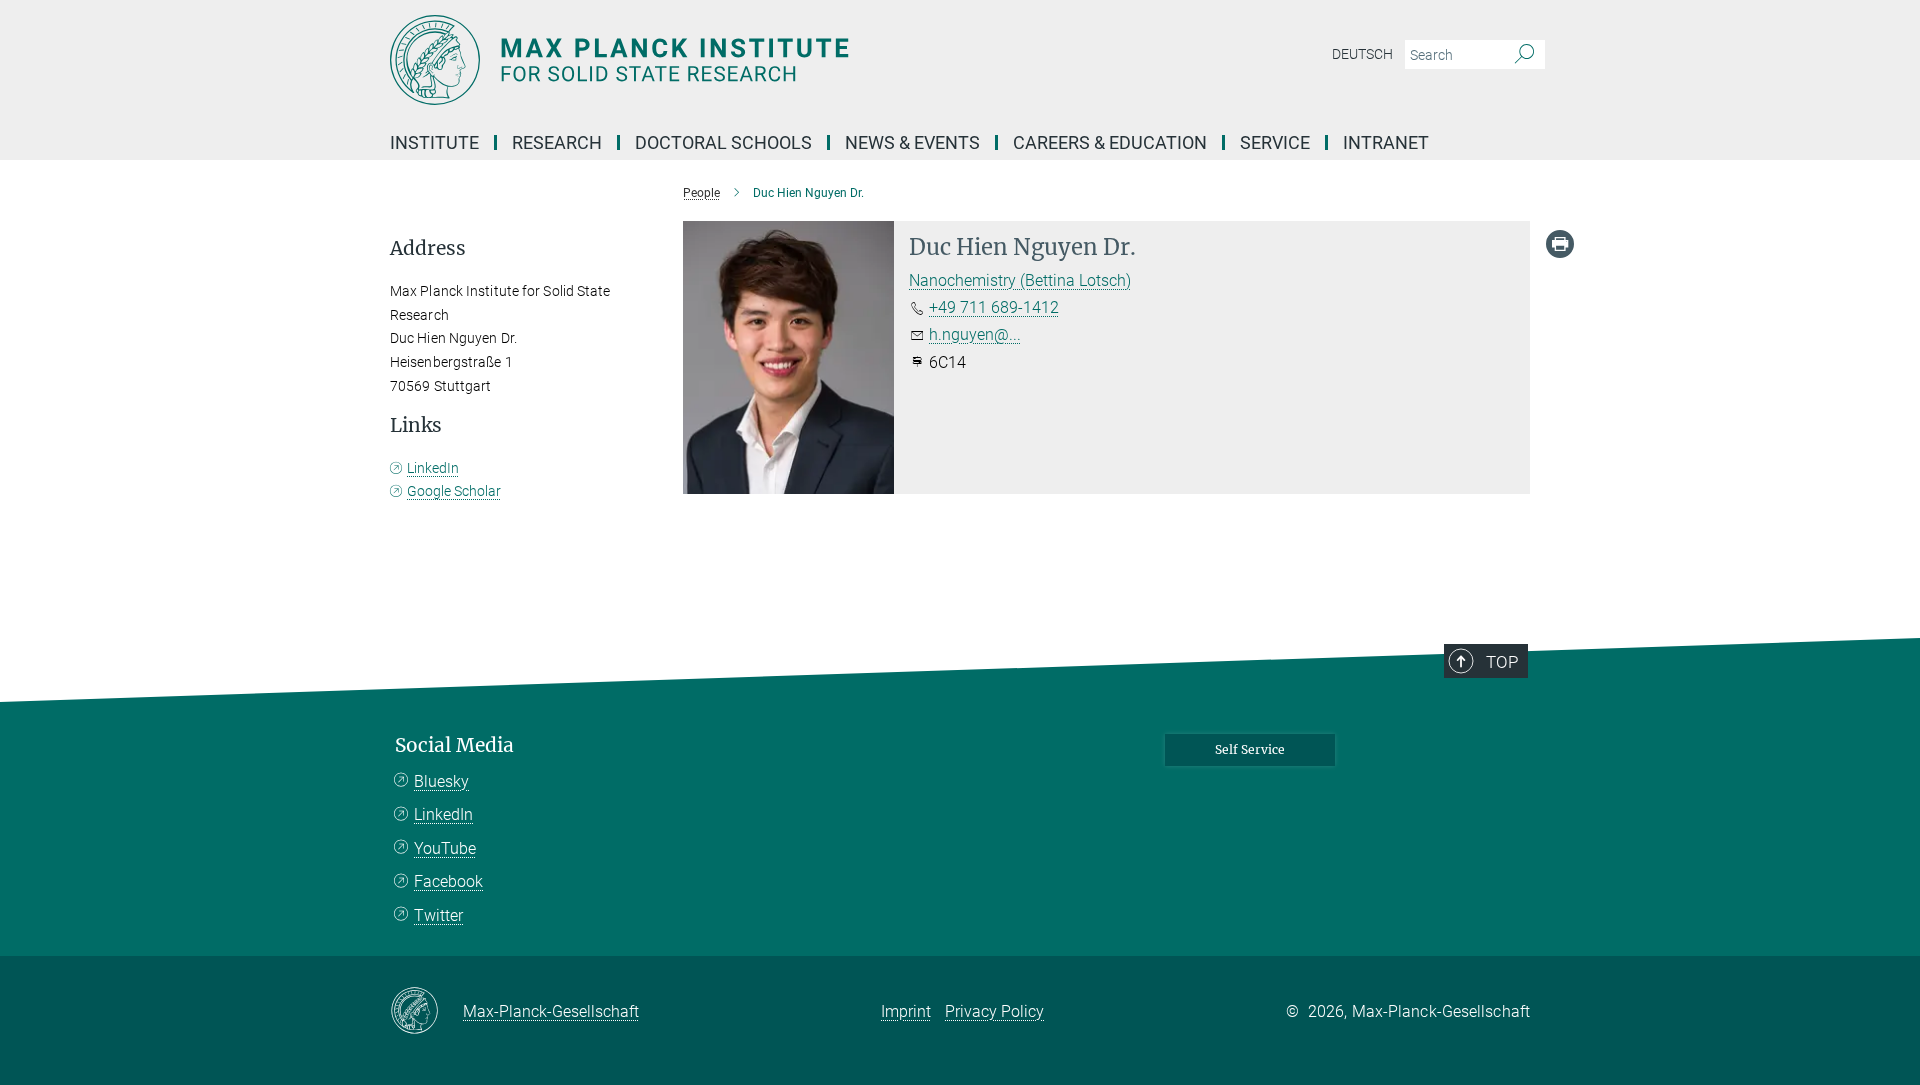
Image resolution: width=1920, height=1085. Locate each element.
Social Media (454, 745)
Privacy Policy (994, 1011)
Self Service (1250, 749)
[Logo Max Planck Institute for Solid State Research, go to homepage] (765, 60)
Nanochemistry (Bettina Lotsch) (1020, 280)
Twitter (438, 915)
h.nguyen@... (975, 334)
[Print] (1560, 244)
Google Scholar (454, 491)
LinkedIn (433, 468)
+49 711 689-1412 (994, 307)
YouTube (445, 848)
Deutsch (1362, 54)
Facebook (448, 881)
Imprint (906, 1011)
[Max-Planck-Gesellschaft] (426, 1012)
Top (1502, 662)
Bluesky (441, 781)
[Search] (1524, 55)
